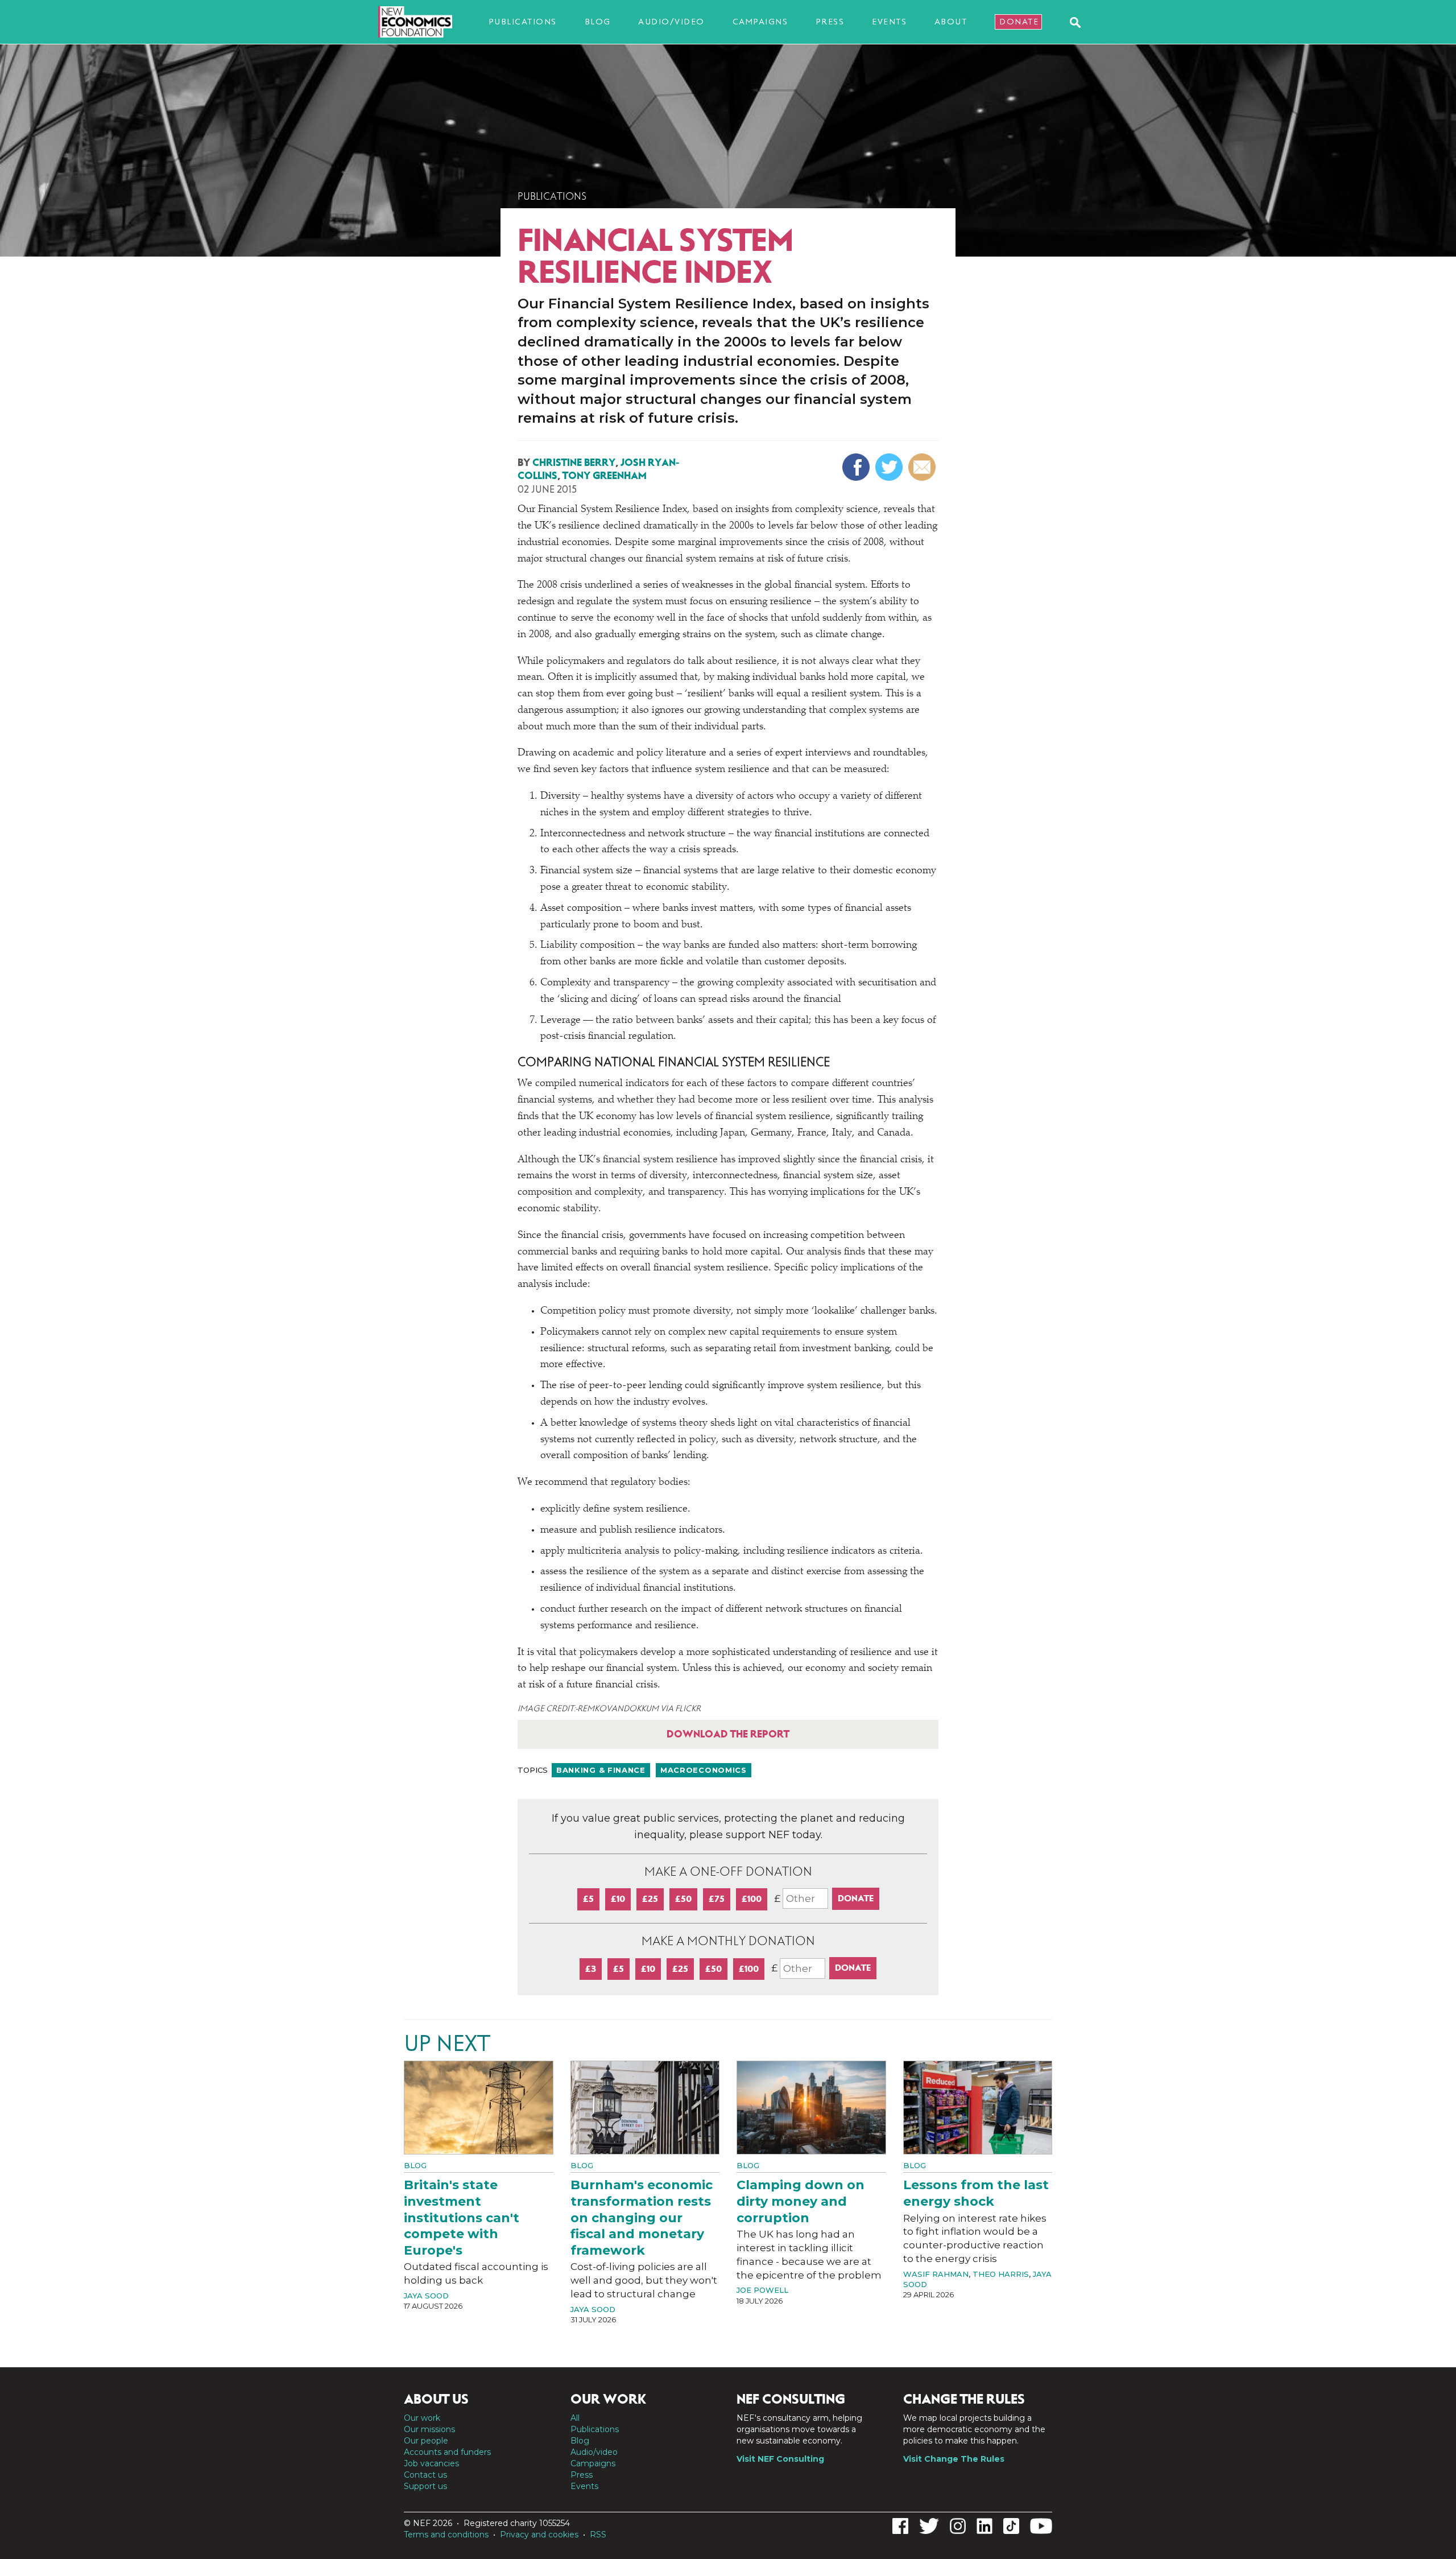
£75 (717, 1899)
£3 (591, 1969)
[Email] (923, 467)
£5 (588, 1899)
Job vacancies (431, 2463)
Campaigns (760, 22)
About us (436, 2399)
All (575, 2418)
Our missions (429, 2429)
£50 (683, 1899)
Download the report (728, 1734)
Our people (426, 2441)
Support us (425, 2486)
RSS (598, 2535)
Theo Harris (1001, 2274)
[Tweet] (890, 467)
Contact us (425, 2475)
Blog (598, 22)
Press (830, 22)
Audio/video (671, 22)
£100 (752, 1899)
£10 (618, 1899)
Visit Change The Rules (954, 2459)
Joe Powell (762, 2290)
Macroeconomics (704, 1770)
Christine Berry (574, 463)
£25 (650, 1899)
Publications (523, 22)
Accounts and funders (447, 2452)
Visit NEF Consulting (780, 2459)
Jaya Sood (426, 2296)
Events (889, 22)
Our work (422, 2418)
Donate (1019, 22)
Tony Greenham (605, 476)
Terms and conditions (446, 2535)
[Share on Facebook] (857, 467)
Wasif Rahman (936, 2274)
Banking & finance (601, 1770)
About (951, 22)
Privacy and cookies (539, 2535)
